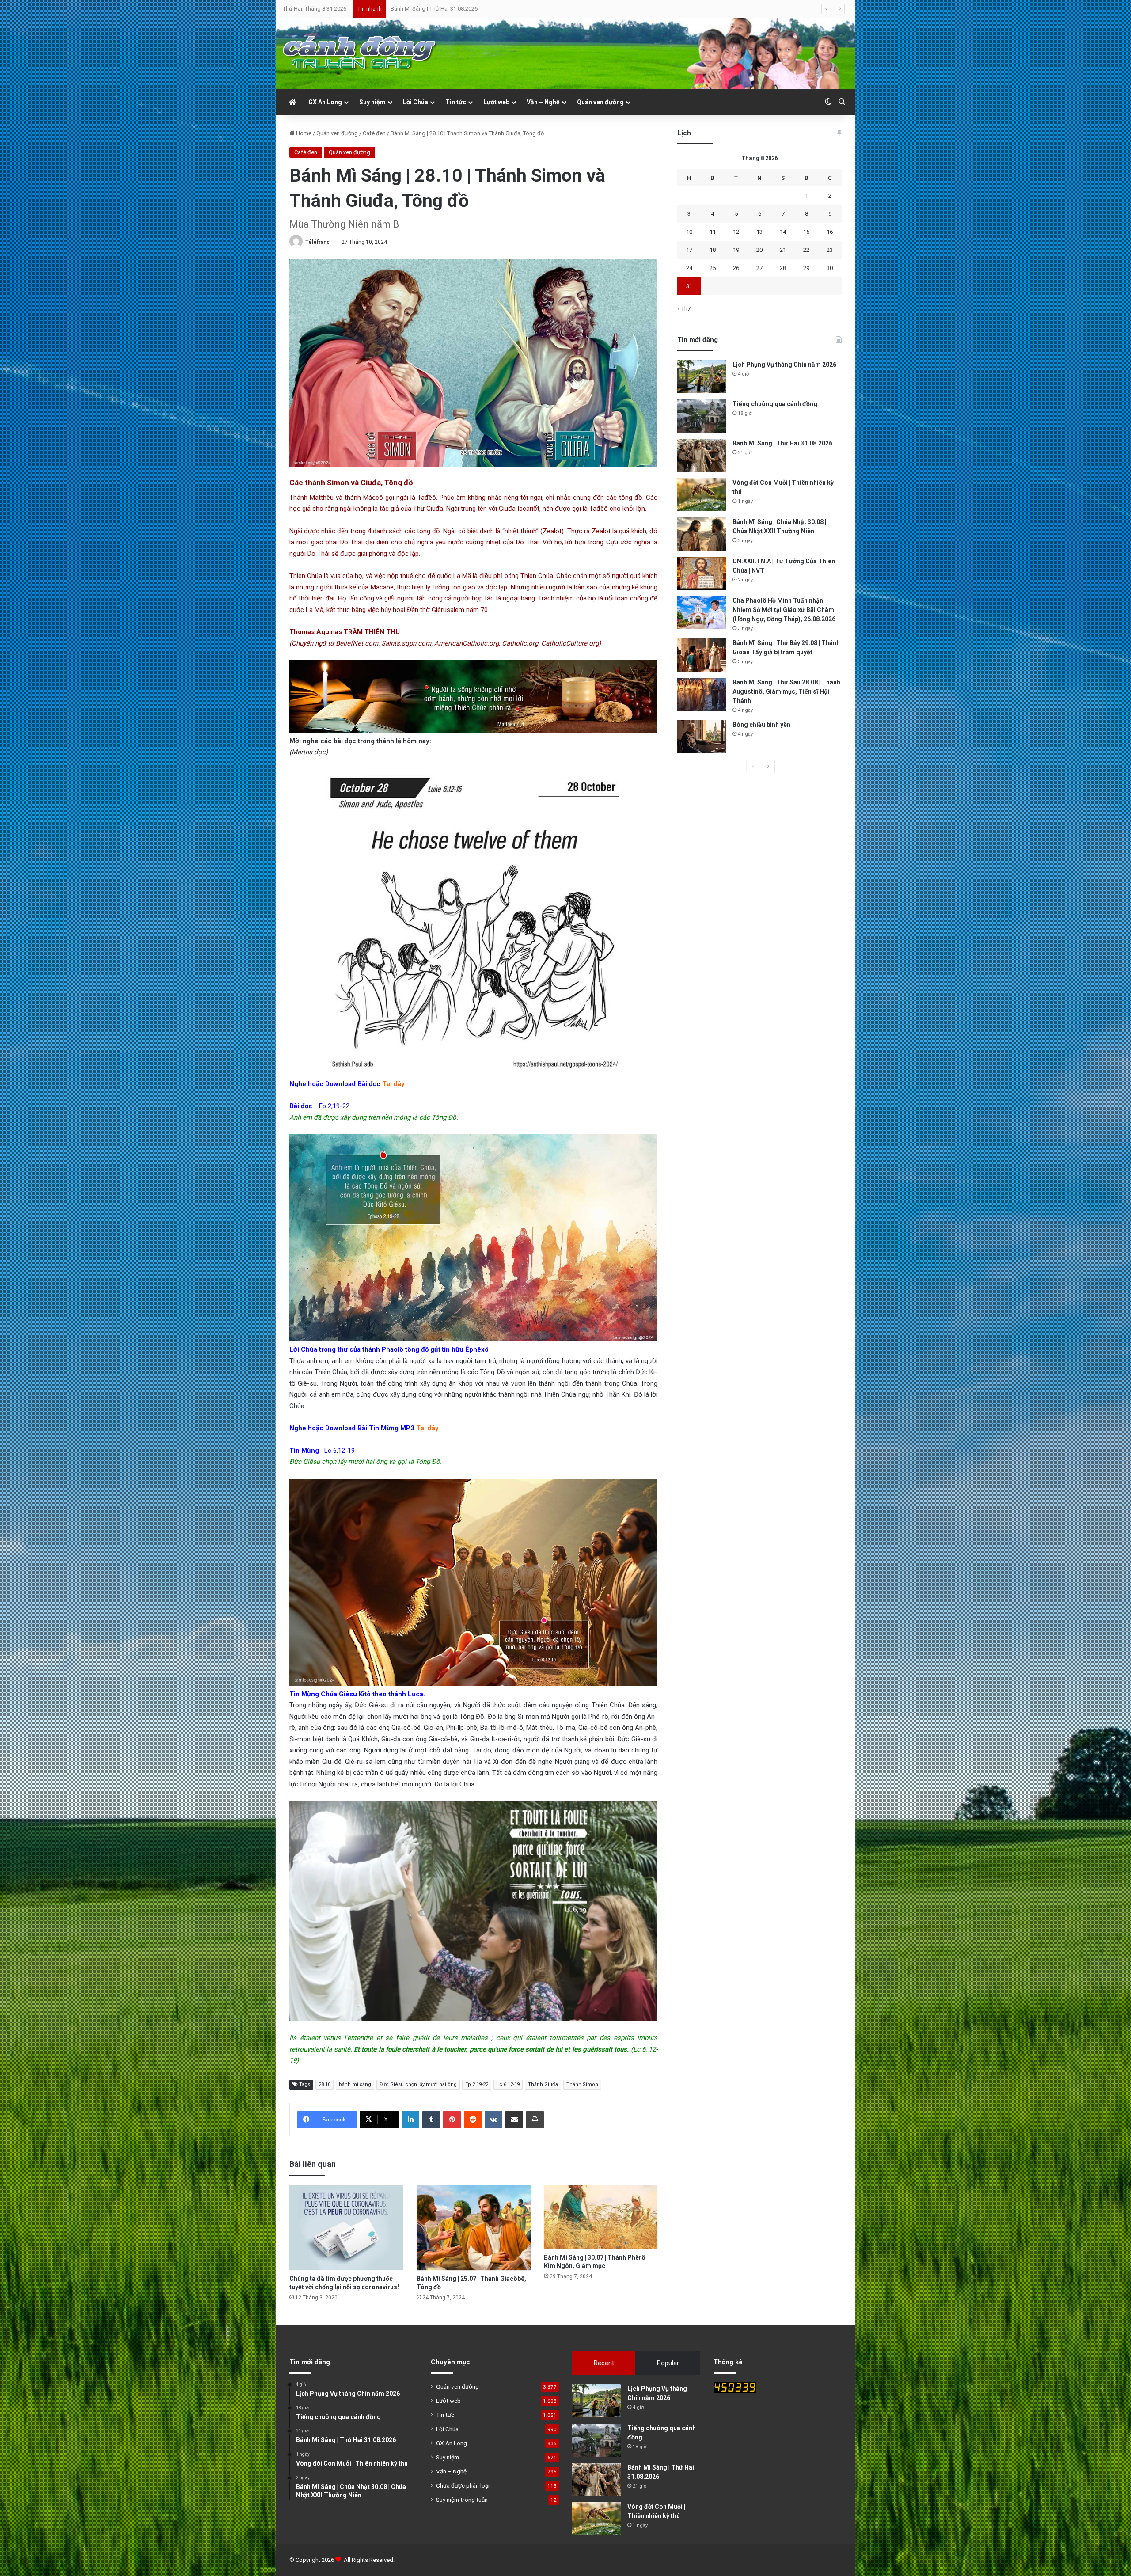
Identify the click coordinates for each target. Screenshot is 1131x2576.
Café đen (374, 133)
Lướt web (496, 102)
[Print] (535, 2120)
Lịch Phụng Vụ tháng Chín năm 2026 (784, 365)
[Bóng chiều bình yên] (702, 737)
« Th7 (684, 309)
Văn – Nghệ (543, 102)
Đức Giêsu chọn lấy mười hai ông (418, 2084)
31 (689, 286)
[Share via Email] (514, 2120)
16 (830, 232)
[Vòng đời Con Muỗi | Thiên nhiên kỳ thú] (702, 495)
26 (736, 268)
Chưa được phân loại (463, 2485)
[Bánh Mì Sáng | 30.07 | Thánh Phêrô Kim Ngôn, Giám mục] (601, 2217)
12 (736, 232)
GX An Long (325, 102)
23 (830, 250)
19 (736, 250)
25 (713, 268)
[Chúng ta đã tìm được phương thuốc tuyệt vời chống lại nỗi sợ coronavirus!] (346, 2228)
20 (759, 250)
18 (713, 250)
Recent (604, 2363)
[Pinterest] (452, 2120)
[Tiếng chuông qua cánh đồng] (702, 416)
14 (783, 232)
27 (759, 268)
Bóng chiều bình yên (761, 725)
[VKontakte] (493, 2120)
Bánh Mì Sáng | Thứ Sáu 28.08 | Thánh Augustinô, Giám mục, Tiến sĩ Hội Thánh (786, 691)
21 (783, 250)
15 (806, 232)
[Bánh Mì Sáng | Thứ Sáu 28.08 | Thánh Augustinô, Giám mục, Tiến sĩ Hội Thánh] (702, 694)
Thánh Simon (582, 2084)
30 (830, 268)
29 (806, 268)
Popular (668, 2363)
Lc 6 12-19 (508, 2084)
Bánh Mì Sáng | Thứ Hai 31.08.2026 (782, 443)
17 (689, 250)
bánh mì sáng (355, 2084)
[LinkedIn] (410, 2120)
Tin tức (456, 102)
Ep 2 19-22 (477, 2084)
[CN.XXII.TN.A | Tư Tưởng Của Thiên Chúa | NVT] (702, 573)
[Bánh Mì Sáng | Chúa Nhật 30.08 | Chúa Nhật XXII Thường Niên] (702, 534)
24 (689, 268)
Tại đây (393, 1084)
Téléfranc (317, 242)
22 (806, 250)
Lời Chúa (416, 102)
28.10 (324, 2084)
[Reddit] (473, 2120)
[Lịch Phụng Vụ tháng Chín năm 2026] (702, 377)
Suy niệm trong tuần (462, 2500)
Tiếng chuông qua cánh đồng (775, 404)
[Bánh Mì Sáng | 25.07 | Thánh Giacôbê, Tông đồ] (474, 2228)
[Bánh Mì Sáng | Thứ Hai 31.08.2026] (702, 455)
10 (689, 232)
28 (783, 268)
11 (713, 232)
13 (759, 232)
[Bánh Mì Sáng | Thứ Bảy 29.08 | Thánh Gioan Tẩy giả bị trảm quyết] (702, 655)
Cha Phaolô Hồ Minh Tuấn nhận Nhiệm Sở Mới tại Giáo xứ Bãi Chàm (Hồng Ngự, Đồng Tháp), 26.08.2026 (784, 610)
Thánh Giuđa (543, 2084)
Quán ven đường (600, 102)
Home (303, 133)
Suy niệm (372, 102)
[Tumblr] (431, 2120)
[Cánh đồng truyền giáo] (360, 53)
